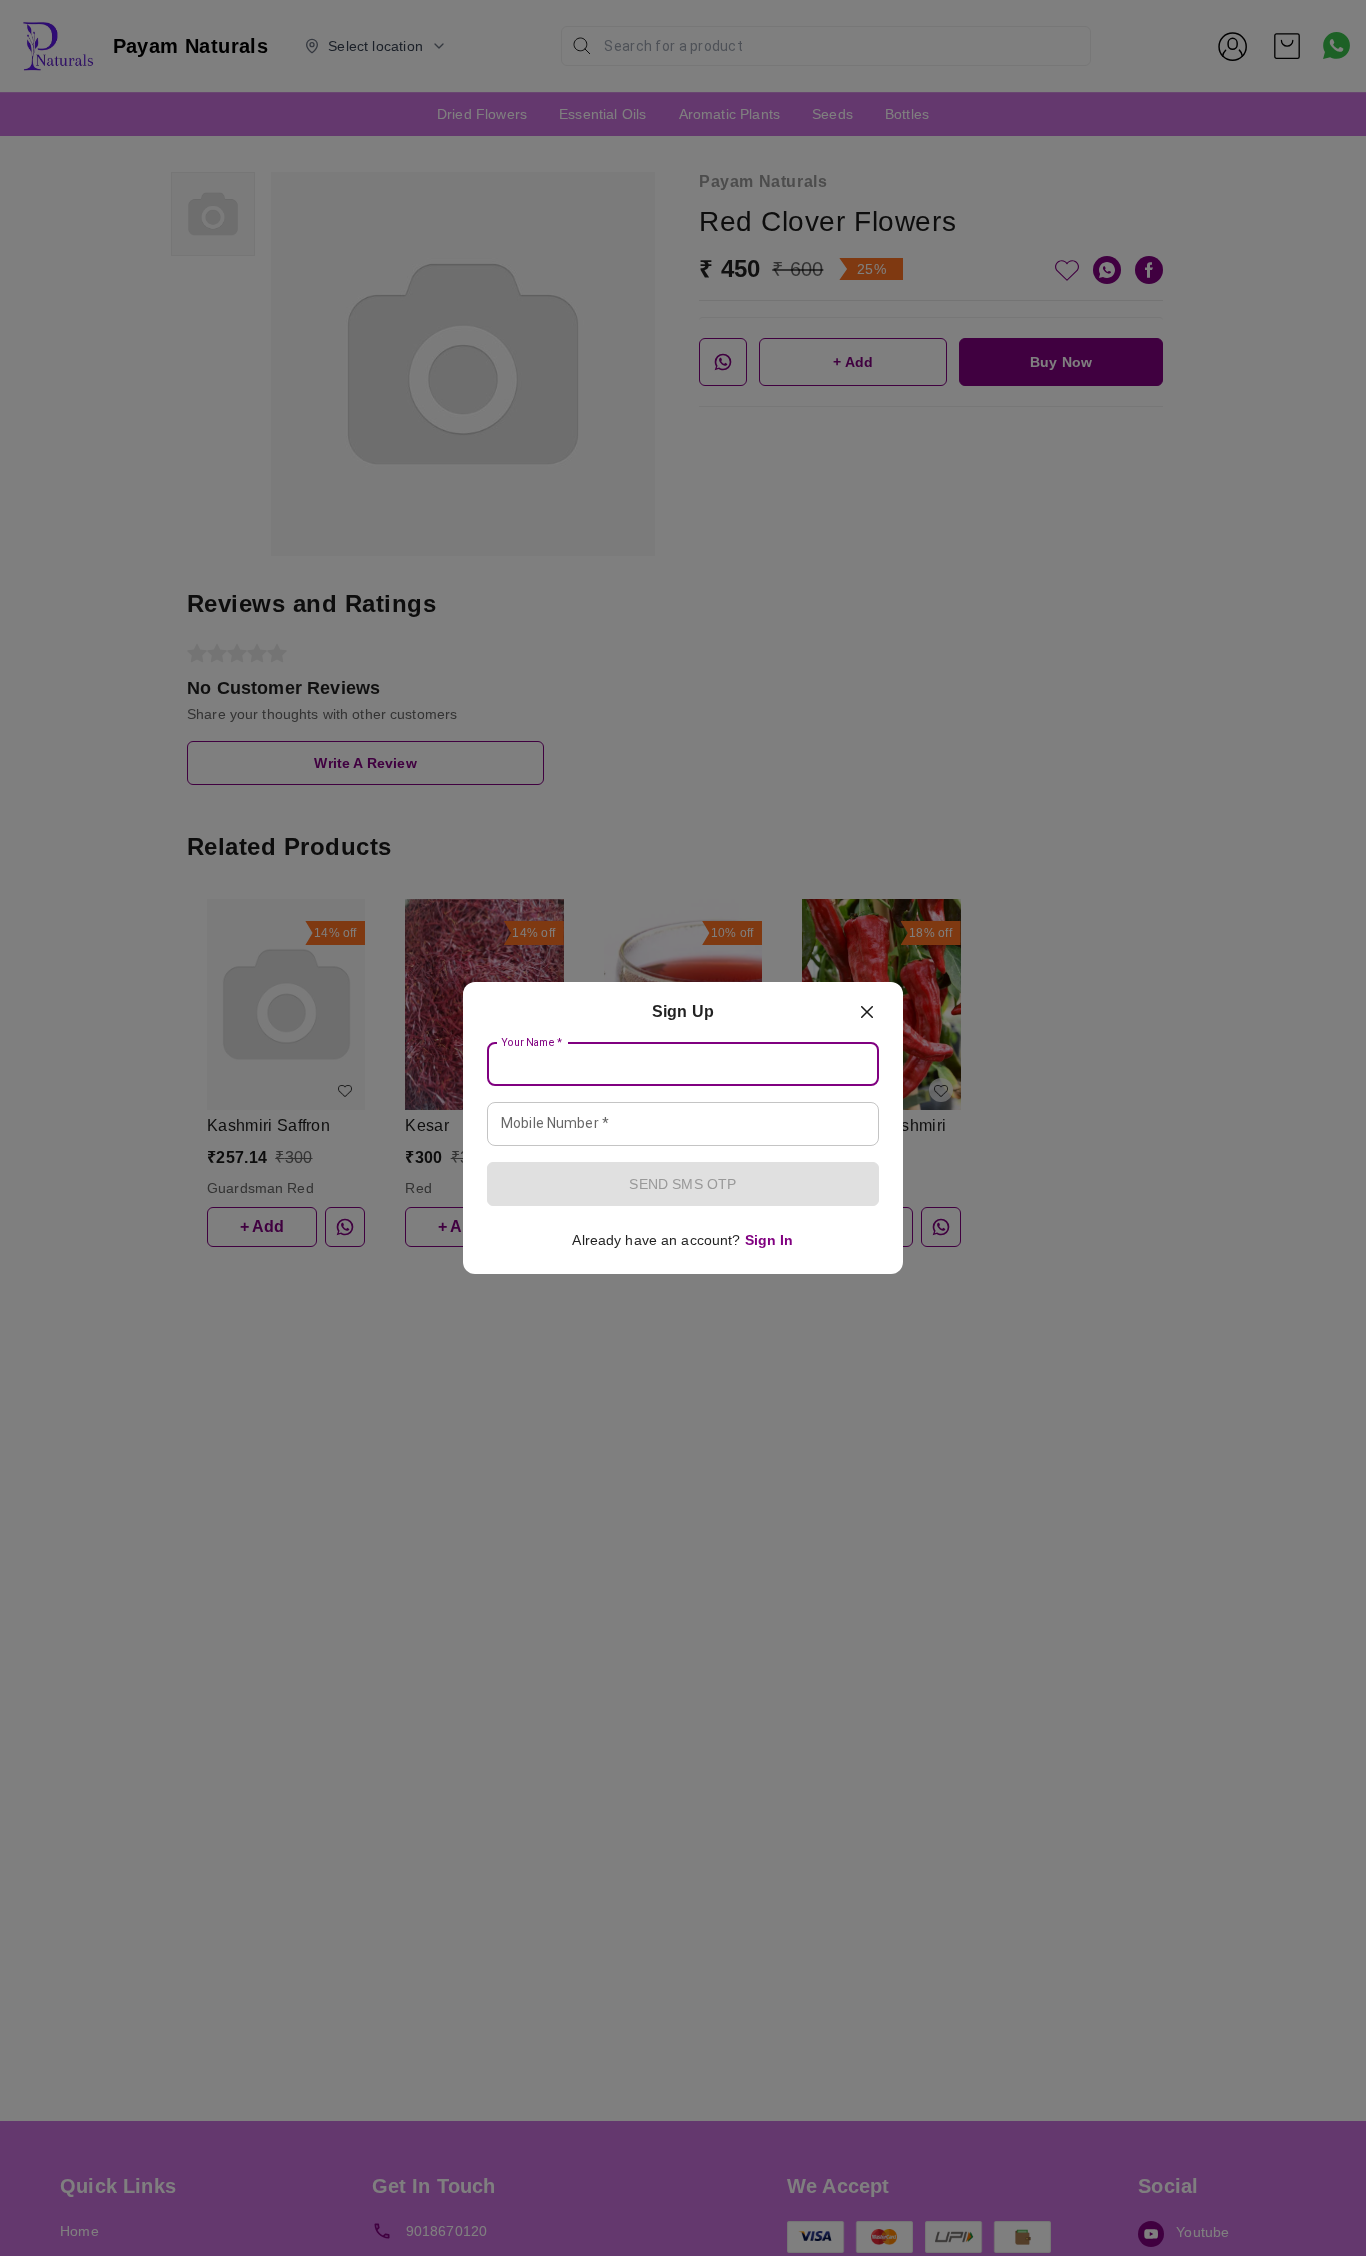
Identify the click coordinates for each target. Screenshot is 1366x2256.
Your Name (532, 1043)
